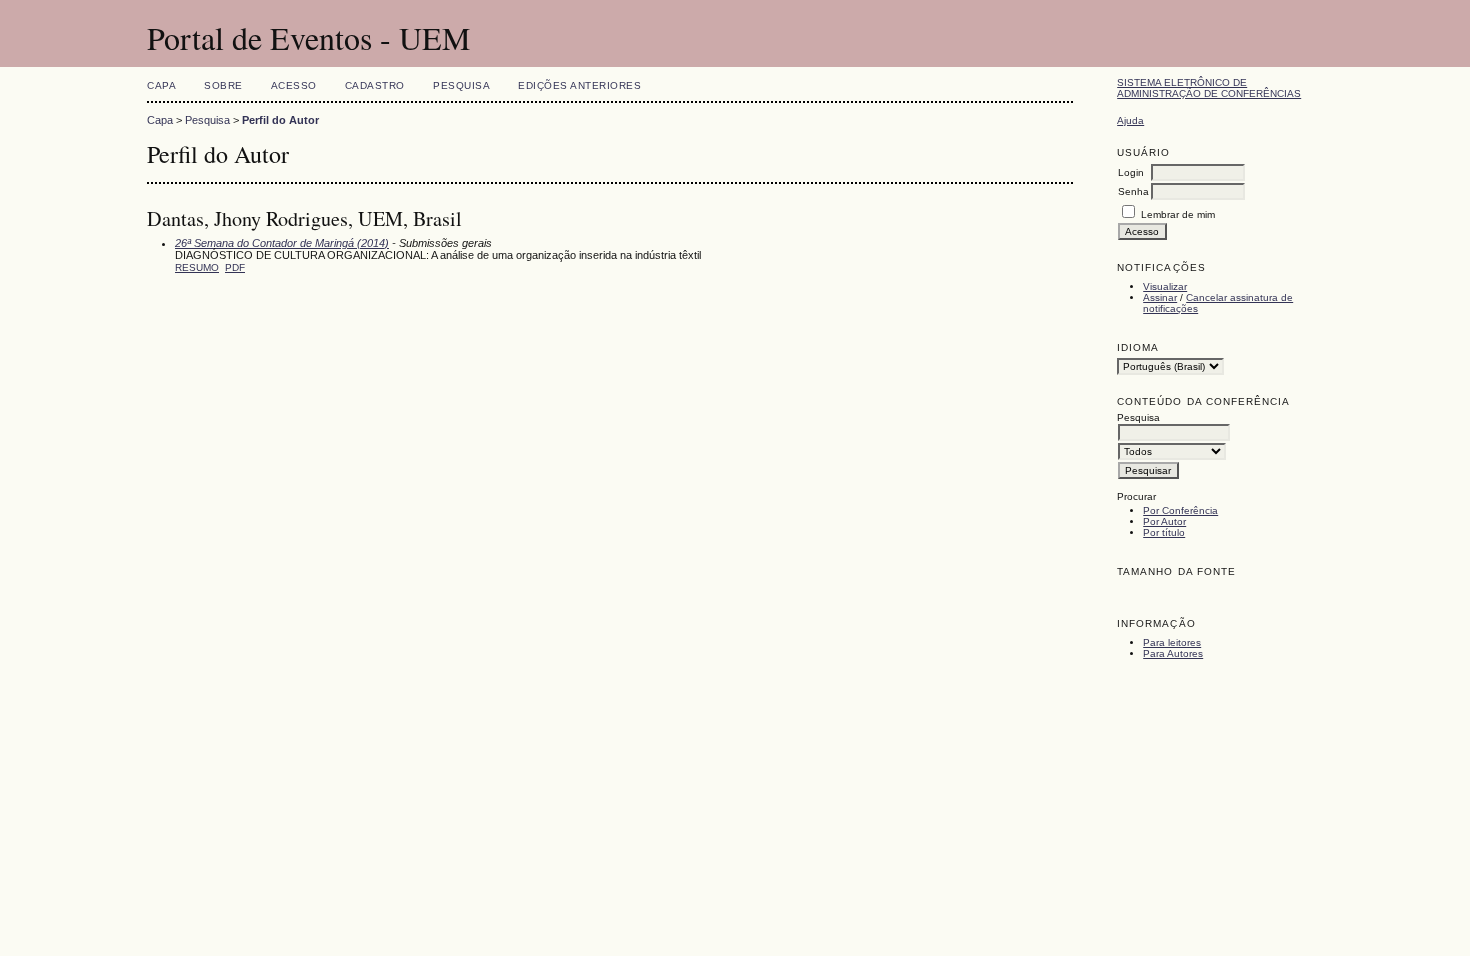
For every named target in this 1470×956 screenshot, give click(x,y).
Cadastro (375, 85)
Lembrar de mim (1178, 214)
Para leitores (1172, 642)
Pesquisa (461, 85)
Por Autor (1164, 521)
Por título (1164, 532)
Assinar (1160, 297)
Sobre (223, 85)
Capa (161, 85)
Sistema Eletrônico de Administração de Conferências (1209, 88)
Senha (1133, 191)
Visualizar (1165, 286)
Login (1131, 172)
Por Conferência (1180, 510)
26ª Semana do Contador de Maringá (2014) (282, 243)
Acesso (294, 85)
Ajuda (1130, 120)
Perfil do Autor (280, 120)
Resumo (197, 267)
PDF (235, 267)
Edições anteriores (579, 85)
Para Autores (1173, 653)
